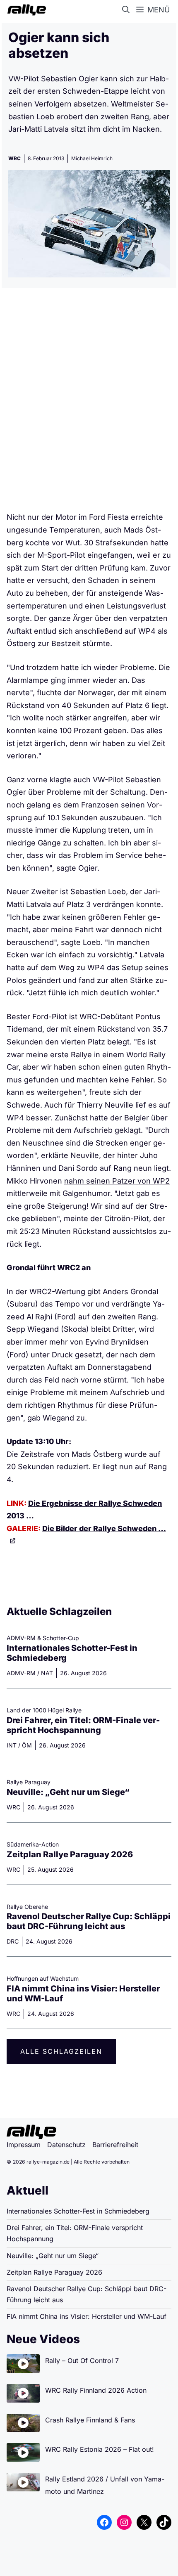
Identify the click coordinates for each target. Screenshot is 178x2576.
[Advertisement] (89, 403)
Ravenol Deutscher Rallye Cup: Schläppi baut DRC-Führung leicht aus (89, 1921)
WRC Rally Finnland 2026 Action (96, 2390)
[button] (127, 10)
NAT (47, 1673)
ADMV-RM (21, 1673)
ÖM (27, 1745)
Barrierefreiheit (115, 2145)
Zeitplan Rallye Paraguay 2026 (70, 1854)
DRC (13, 1941)
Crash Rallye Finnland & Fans (90, 2420)
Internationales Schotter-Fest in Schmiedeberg (78, 2211)
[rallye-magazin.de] (25, 10)
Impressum (24, 2145)
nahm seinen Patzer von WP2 (117, 1181)
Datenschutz (66, 2145)
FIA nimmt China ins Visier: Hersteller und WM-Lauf (87, 2316)
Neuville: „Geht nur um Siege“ (68, 1792)
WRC (14, 158)
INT (12, 1745)
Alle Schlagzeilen (61, 2051)
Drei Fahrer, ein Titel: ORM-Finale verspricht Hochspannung (83, 1725)
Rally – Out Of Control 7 (82, 2361)
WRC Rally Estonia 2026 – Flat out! (100, 2449)
